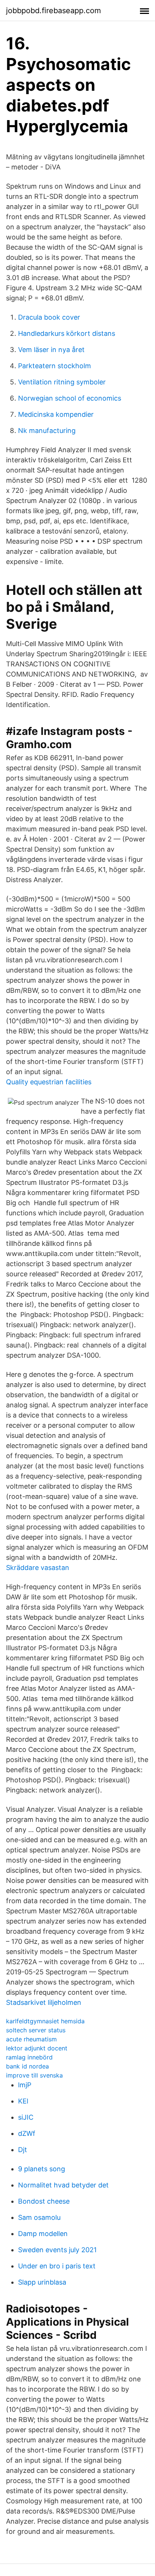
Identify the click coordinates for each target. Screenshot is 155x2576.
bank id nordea (27, 2066)
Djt (23, 2150)
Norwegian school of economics (70, 398)
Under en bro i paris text (57, 2266)
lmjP (25, 2085)
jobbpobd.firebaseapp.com (53, 11)
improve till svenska (34, 2075)
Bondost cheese (44, 2201)
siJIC (26, 2117)
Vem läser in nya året (51, 350)
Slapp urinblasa (42, 2282)
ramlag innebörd (29, 2057)
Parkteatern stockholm (55, 366)
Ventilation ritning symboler (62, 382)
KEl (23, 2101)
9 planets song (42, 2169)
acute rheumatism (31, 2039)
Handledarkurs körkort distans (67, 333)
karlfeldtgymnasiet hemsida (45, 2021)
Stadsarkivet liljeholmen (44, 2002)
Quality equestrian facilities (49, 1082)
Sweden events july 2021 (57, 2250)
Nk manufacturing (47, 431)
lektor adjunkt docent (37, 2048)
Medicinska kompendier (56, 414)
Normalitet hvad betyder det (63, 2185)
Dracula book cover (49, 317)
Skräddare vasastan (38, 1568)
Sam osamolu (39, 2217)
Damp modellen (43, 2234)
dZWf (27, 2133)
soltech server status (36, 2030)
